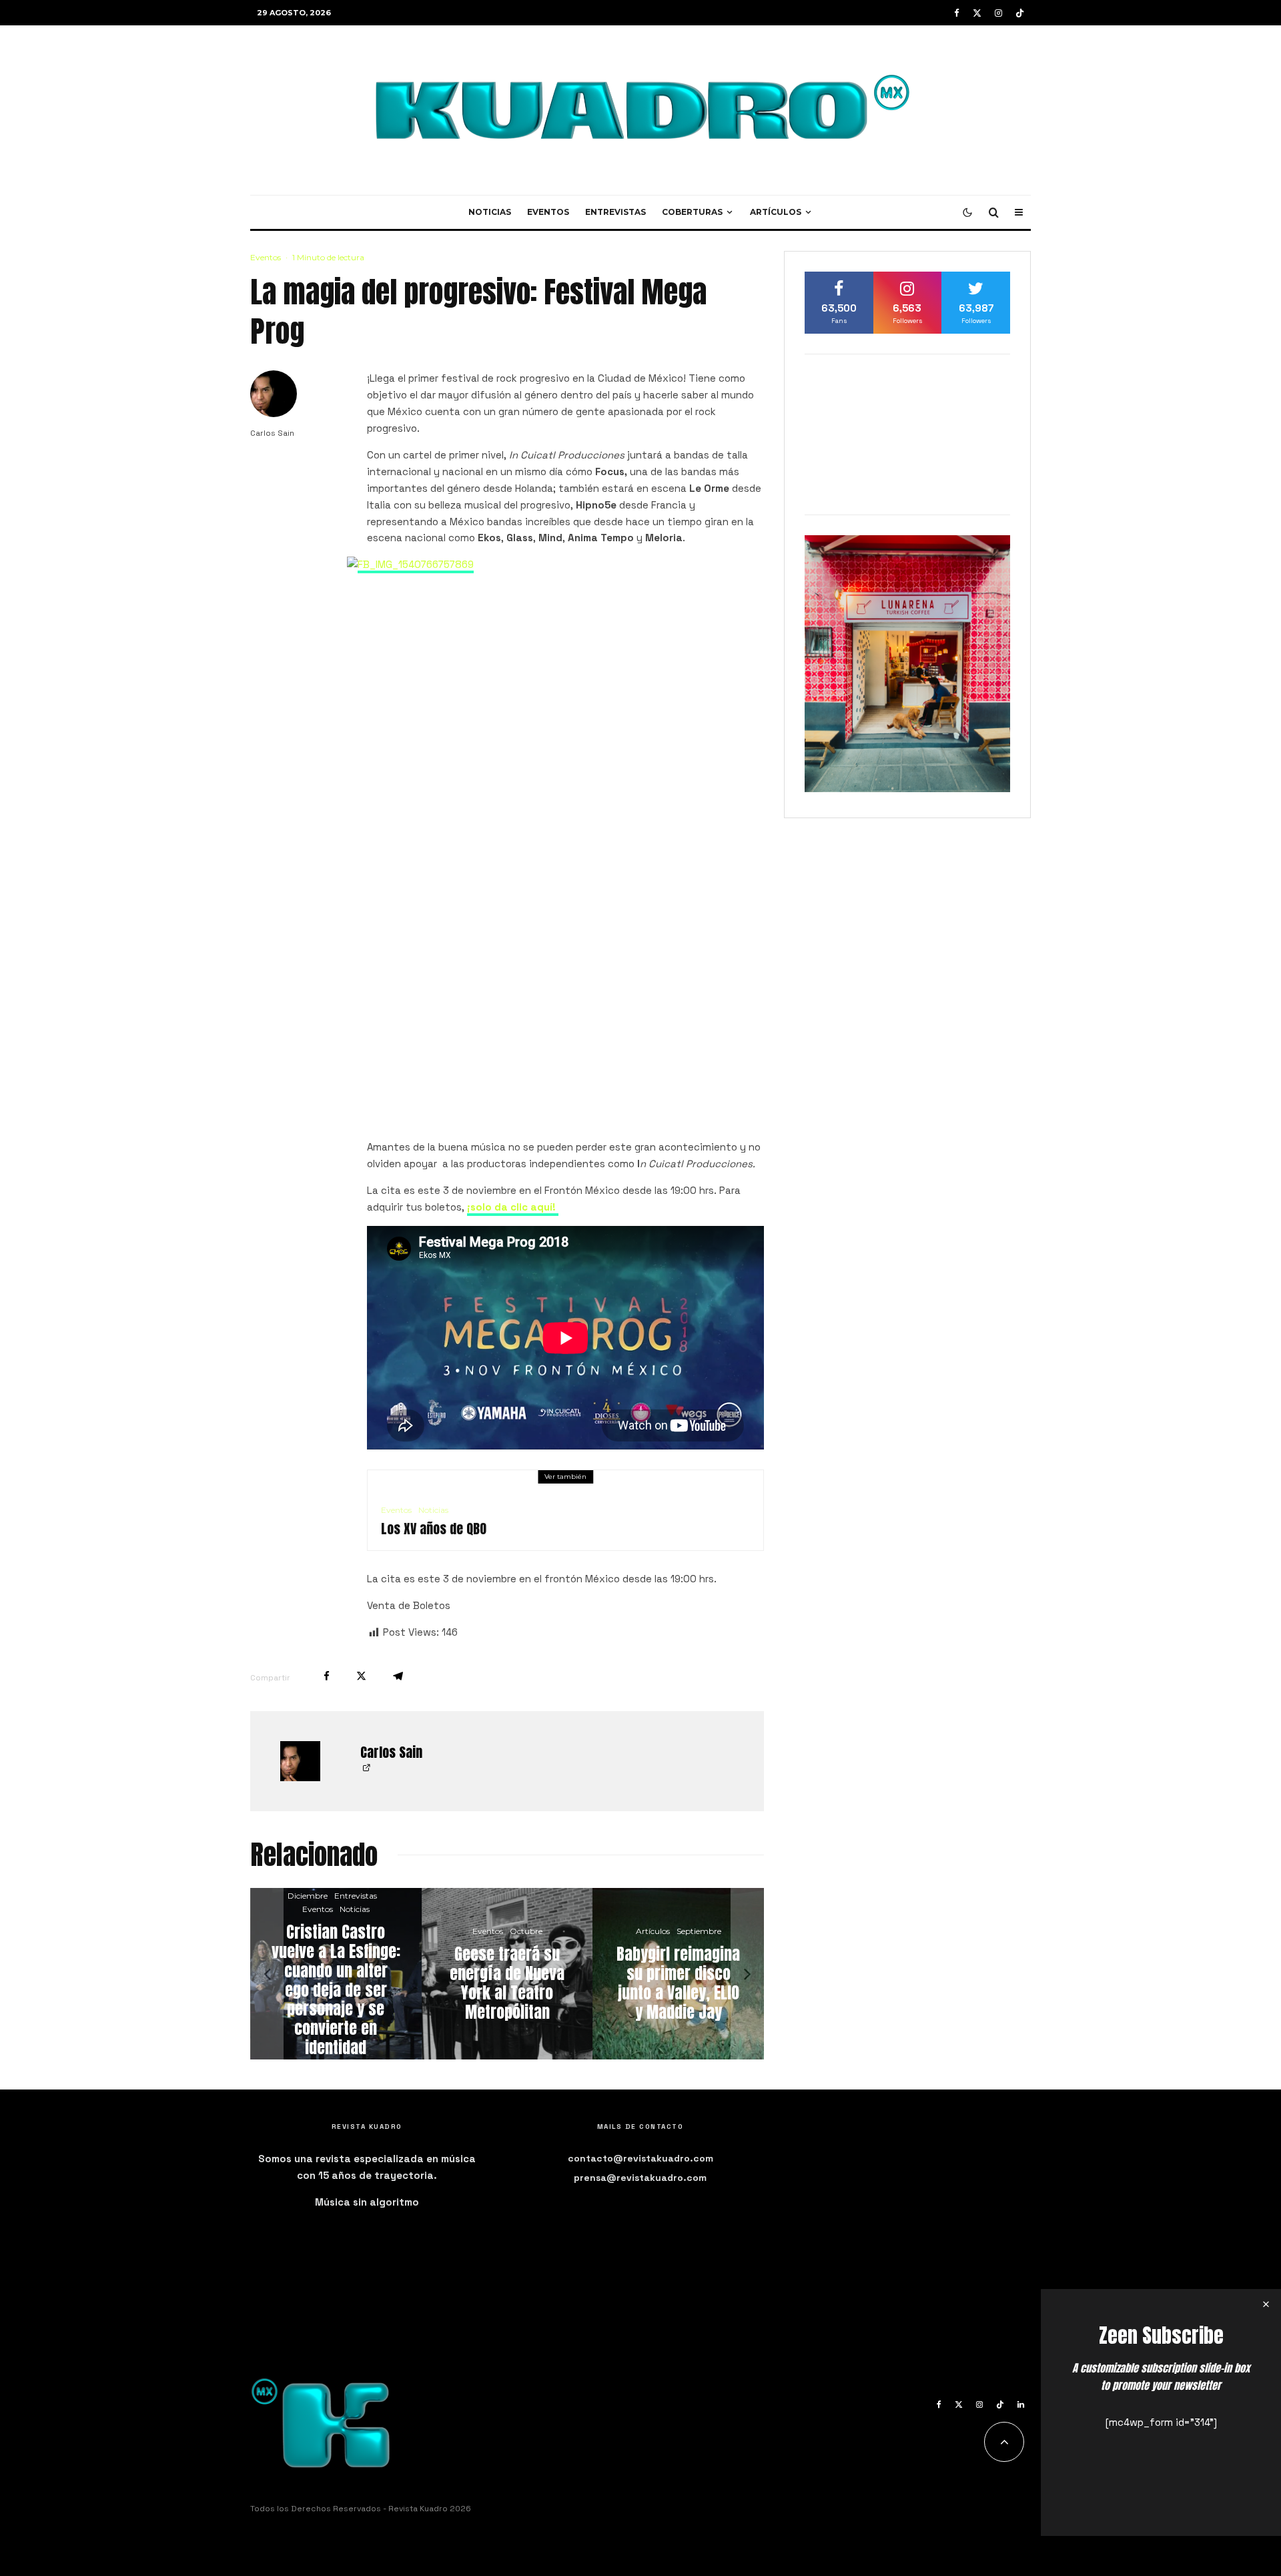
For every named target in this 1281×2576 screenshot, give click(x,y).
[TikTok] (1020, 13)
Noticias (490, 212)
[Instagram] (998, 13)
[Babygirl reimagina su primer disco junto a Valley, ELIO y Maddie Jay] (678, 1974)
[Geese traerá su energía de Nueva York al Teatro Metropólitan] (507, 1974)
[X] (977, 13)
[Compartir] (327, 1676)
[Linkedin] (1021, 2404)
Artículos (776, 212)
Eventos (548, 212)
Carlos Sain (272, 433)
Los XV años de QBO (434, 1529)
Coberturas (692, 212)
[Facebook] (957, 13)
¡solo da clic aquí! (513, 1207)
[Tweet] (361, 1676)
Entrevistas (615, 212)
